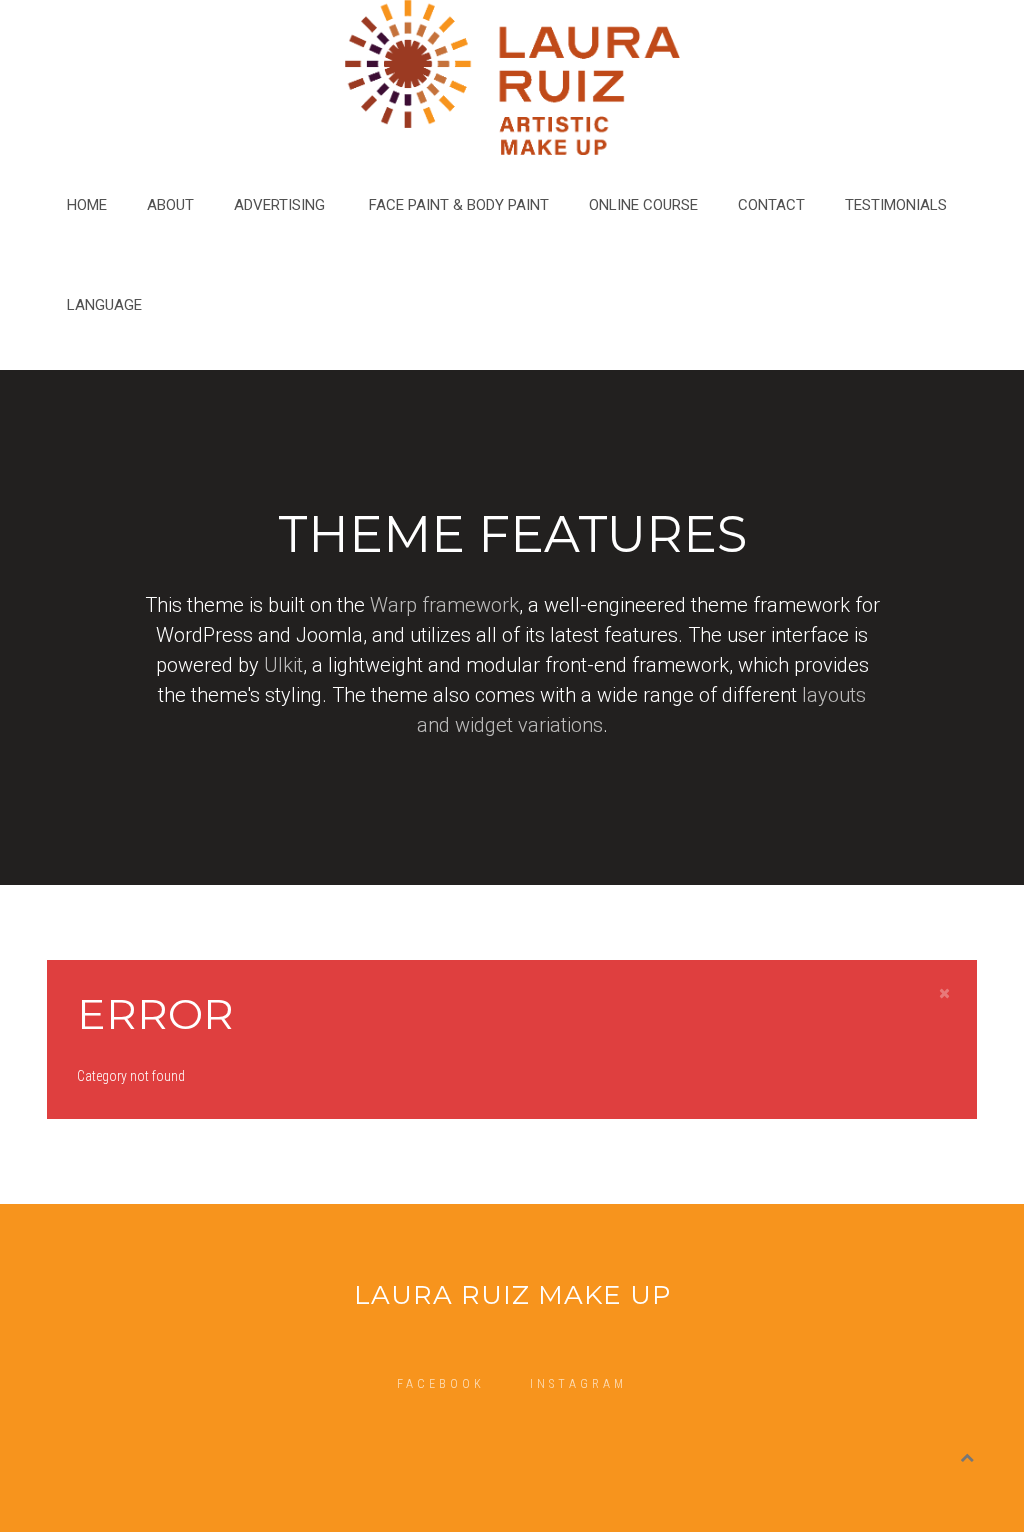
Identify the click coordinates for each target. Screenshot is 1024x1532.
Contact (771, 205)
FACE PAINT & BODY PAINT (459, 205)
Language (104, 305)
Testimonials (896, 205)
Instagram (578, 1384)
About (170, 205)
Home (87, 205)
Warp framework (444, 605)
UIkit (283, 665)
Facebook (441, 1384)
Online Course (643, 205)
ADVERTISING (281, 205)
